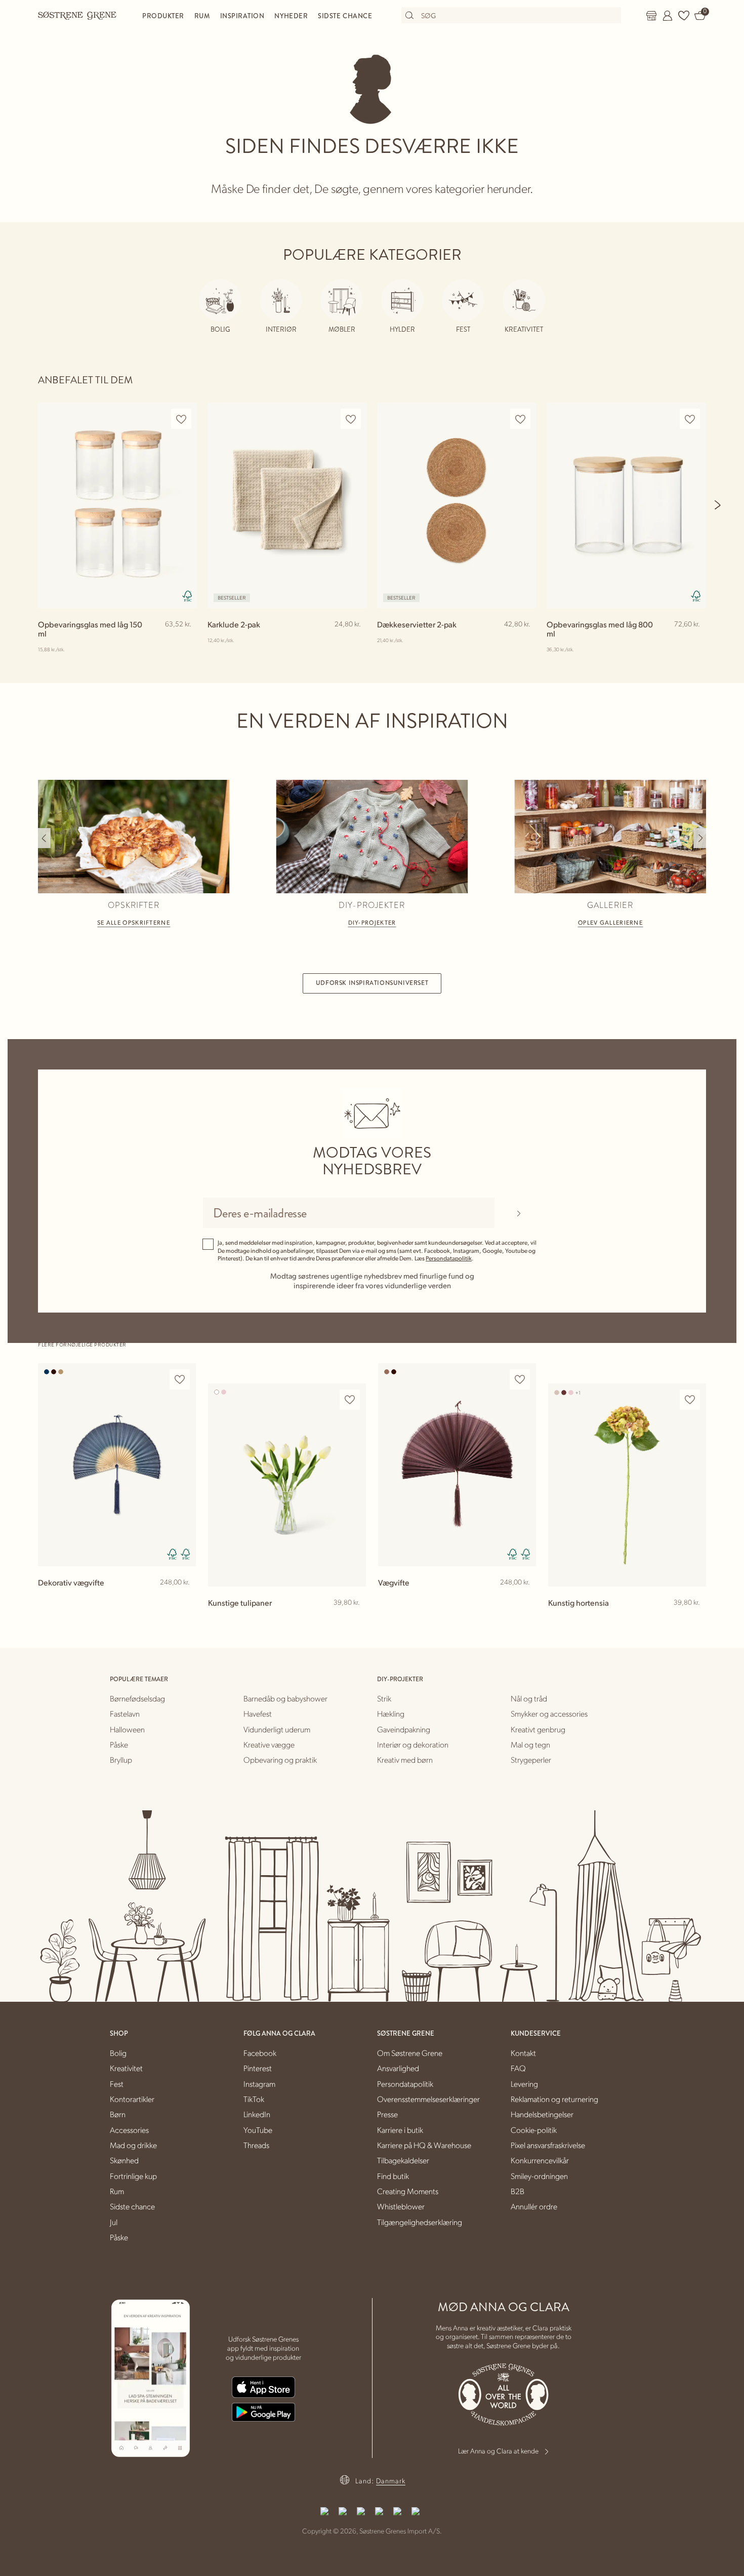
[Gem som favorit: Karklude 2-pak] (351, 419)
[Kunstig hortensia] (627, 1485)
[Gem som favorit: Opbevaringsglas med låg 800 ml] (690, 419)
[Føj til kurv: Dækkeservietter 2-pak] (524, 641)
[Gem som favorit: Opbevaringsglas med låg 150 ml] (181, 419)
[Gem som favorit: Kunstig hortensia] (690, 1400)
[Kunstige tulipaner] (287, 1485)
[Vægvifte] (457, 1465)
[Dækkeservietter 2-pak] (457, 505)
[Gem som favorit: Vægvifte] (520, 1380)
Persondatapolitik (449, 1258)
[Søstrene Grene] (77, 15)
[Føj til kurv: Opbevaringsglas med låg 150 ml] (185, 641)
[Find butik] (651, 16)
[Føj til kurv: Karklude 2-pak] (355, 641)
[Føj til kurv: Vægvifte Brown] (524, 1599)
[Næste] (718, 505)
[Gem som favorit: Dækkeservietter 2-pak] (520, 419)
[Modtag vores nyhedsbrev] (519, 1213)
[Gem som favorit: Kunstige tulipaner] (350, 1400)
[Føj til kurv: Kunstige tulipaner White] (354, 1619)
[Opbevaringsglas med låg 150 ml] (118, 505)
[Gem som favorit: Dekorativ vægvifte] (180, 1380)
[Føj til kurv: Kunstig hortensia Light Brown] (694, 1619)
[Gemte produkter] (684, 16)
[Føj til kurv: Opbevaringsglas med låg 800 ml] (694, 641)
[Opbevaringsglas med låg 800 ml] (626, 505)
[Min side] (668, 16)
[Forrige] (44, 838)
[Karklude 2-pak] (287, 505)
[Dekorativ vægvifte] (117, 1465)
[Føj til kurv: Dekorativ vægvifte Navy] (184, 1599)
